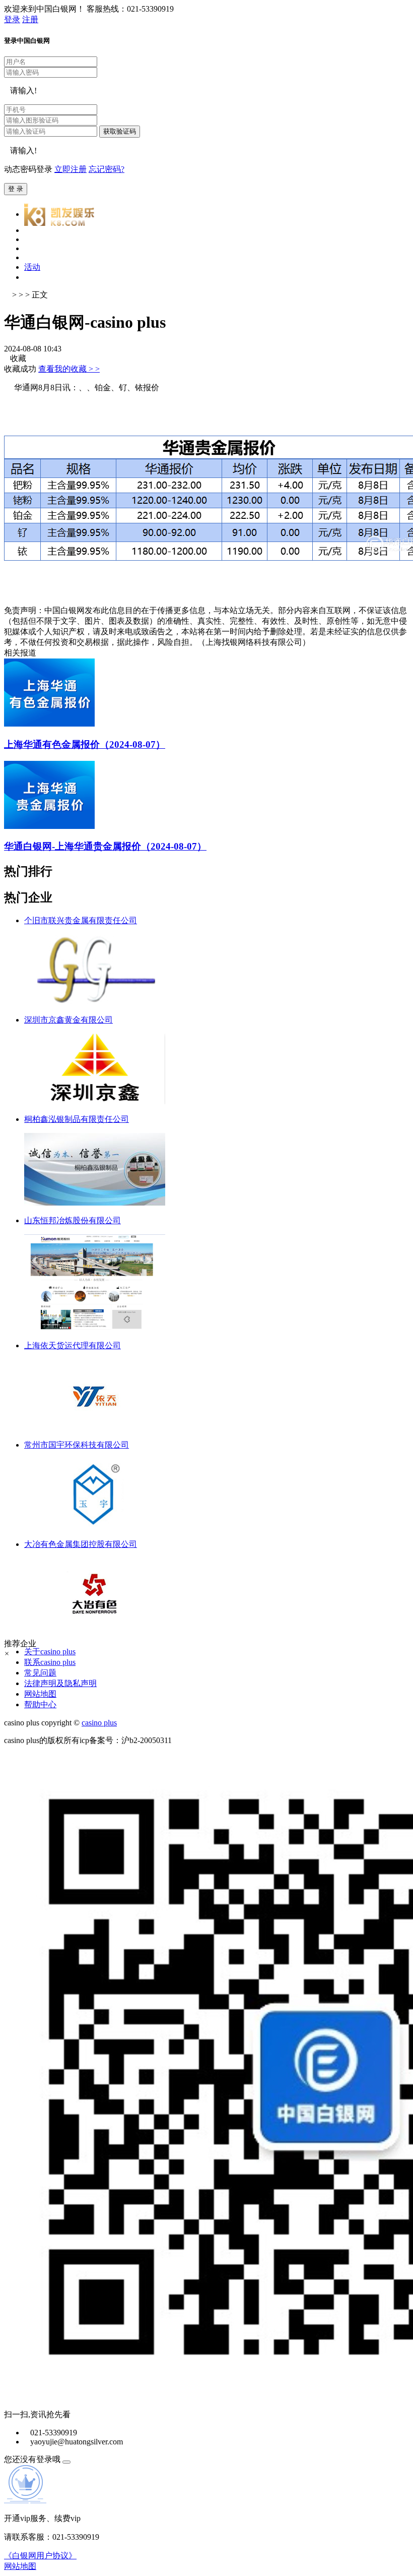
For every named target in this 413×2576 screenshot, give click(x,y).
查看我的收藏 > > (69, 369)
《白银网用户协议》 (40, 2556)
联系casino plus (50, 1662)
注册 (30, 19)
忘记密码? (107, 169)
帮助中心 (40, 1704)
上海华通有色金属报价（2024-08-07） (85, 744)
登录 (12, 19)
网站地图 (40, 1694)
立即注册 (71, 169)
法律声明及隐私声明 (60, 1683)
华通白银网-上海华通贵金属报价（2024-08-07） (105, 846)
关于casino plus (50, 1652)
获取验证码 (120, 131)
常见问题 (40, 1673)
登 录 (16, 189)
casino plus (99, 1723)
